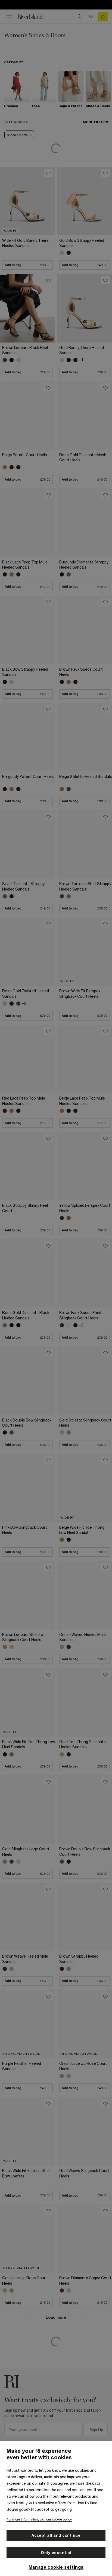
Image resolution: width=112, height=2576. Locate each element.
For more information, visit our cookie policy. (39, 2519)
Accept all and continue (56, 2535)
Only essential (56, 2553)
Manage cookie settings (56, 2567)
